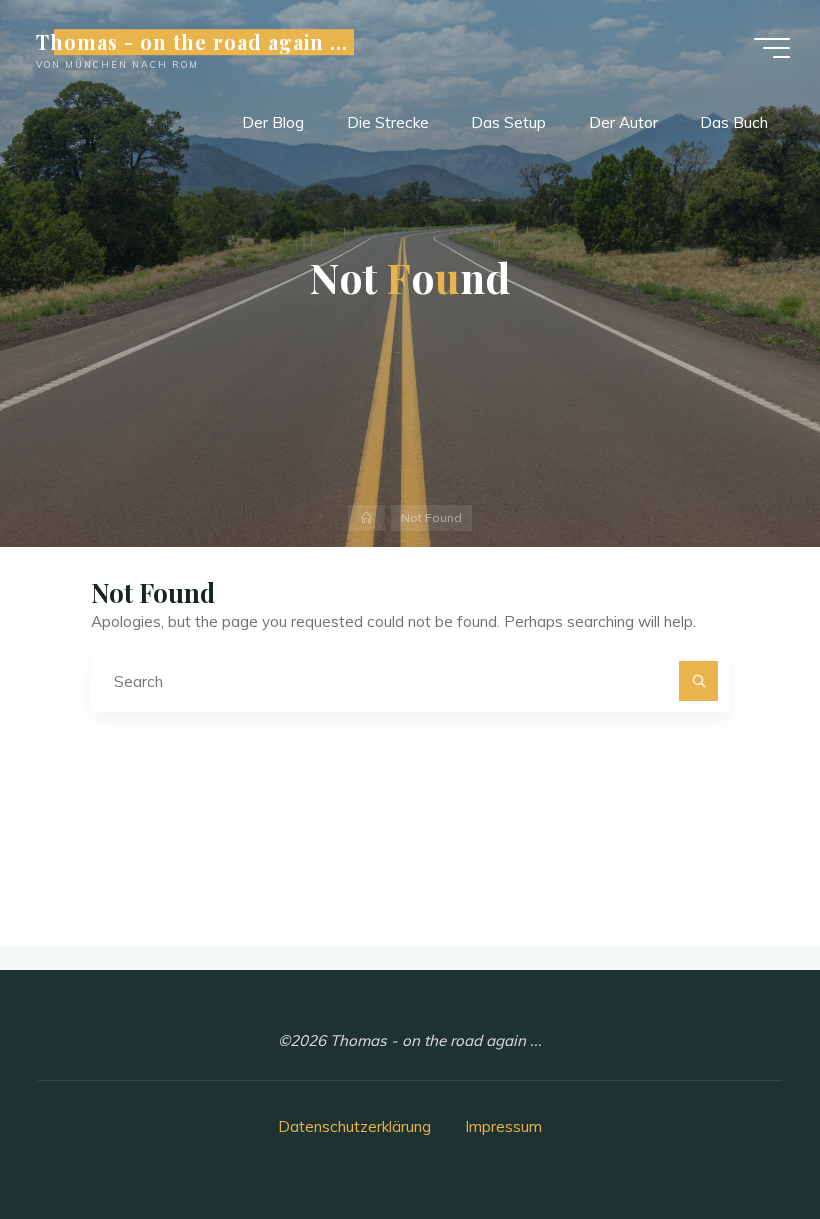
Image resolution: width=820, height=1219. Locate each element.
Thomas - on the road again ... (192, 42)
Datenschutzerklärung (354, 1126)
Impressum (503, 1126)
